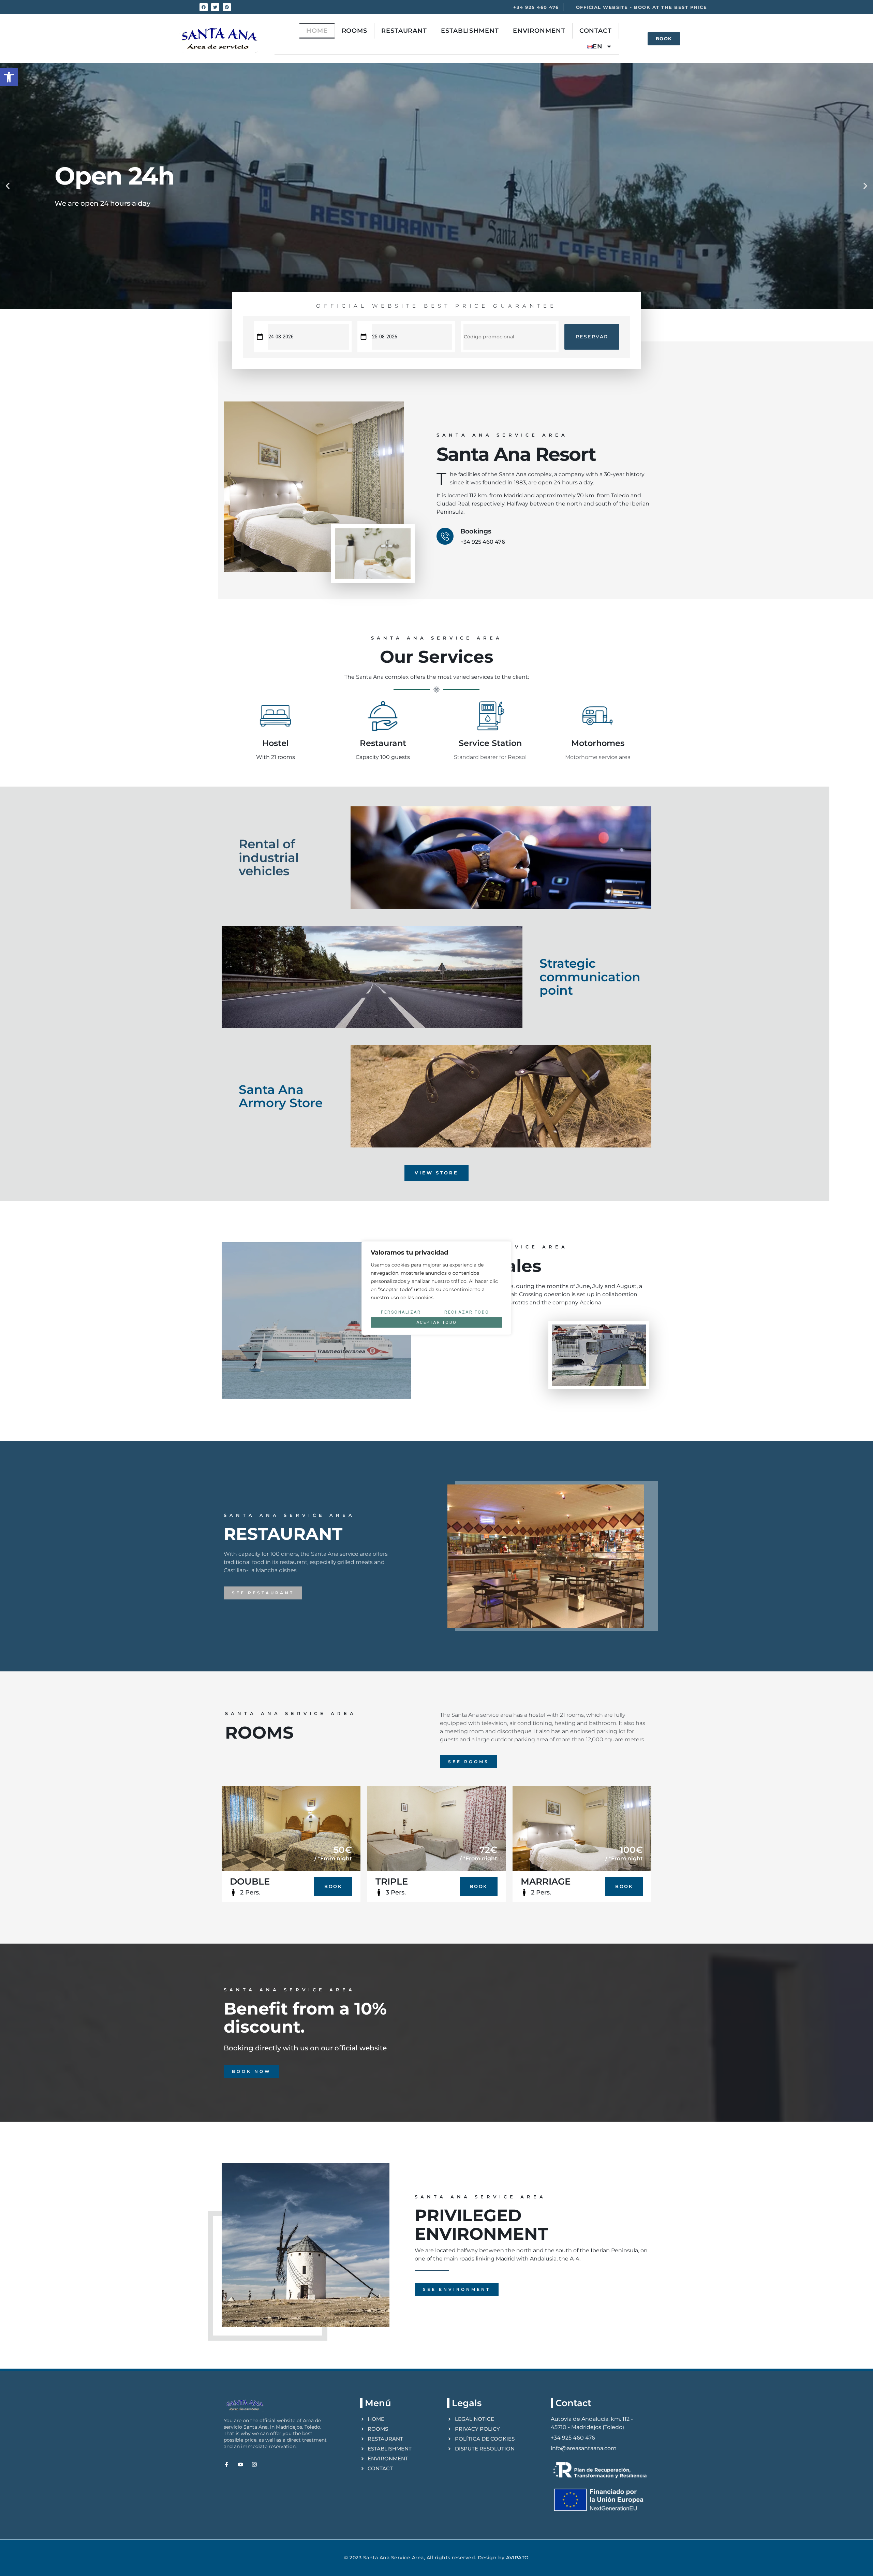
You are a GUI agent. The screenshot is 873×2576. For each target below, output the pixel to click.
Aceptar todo (437, 1322)
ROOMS (355, 31)
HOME (317, 31)
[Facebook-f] (226, 2464)
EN (598, 46)
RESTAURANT (404, 31)
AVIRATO (517, 2558)
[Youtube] (240, 2464)
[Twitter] (215, 7)
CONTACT (596, 31)
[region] (436, 1288)
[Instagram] (254, 2464)
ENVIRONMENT (539, 31)
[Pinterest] (227, 7)
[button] (9, 77)
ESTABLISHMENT (470, 31)
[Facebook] (204, 7)
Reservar (592, 337)
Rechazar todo (467, 1312)
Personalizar (401, 1312)
